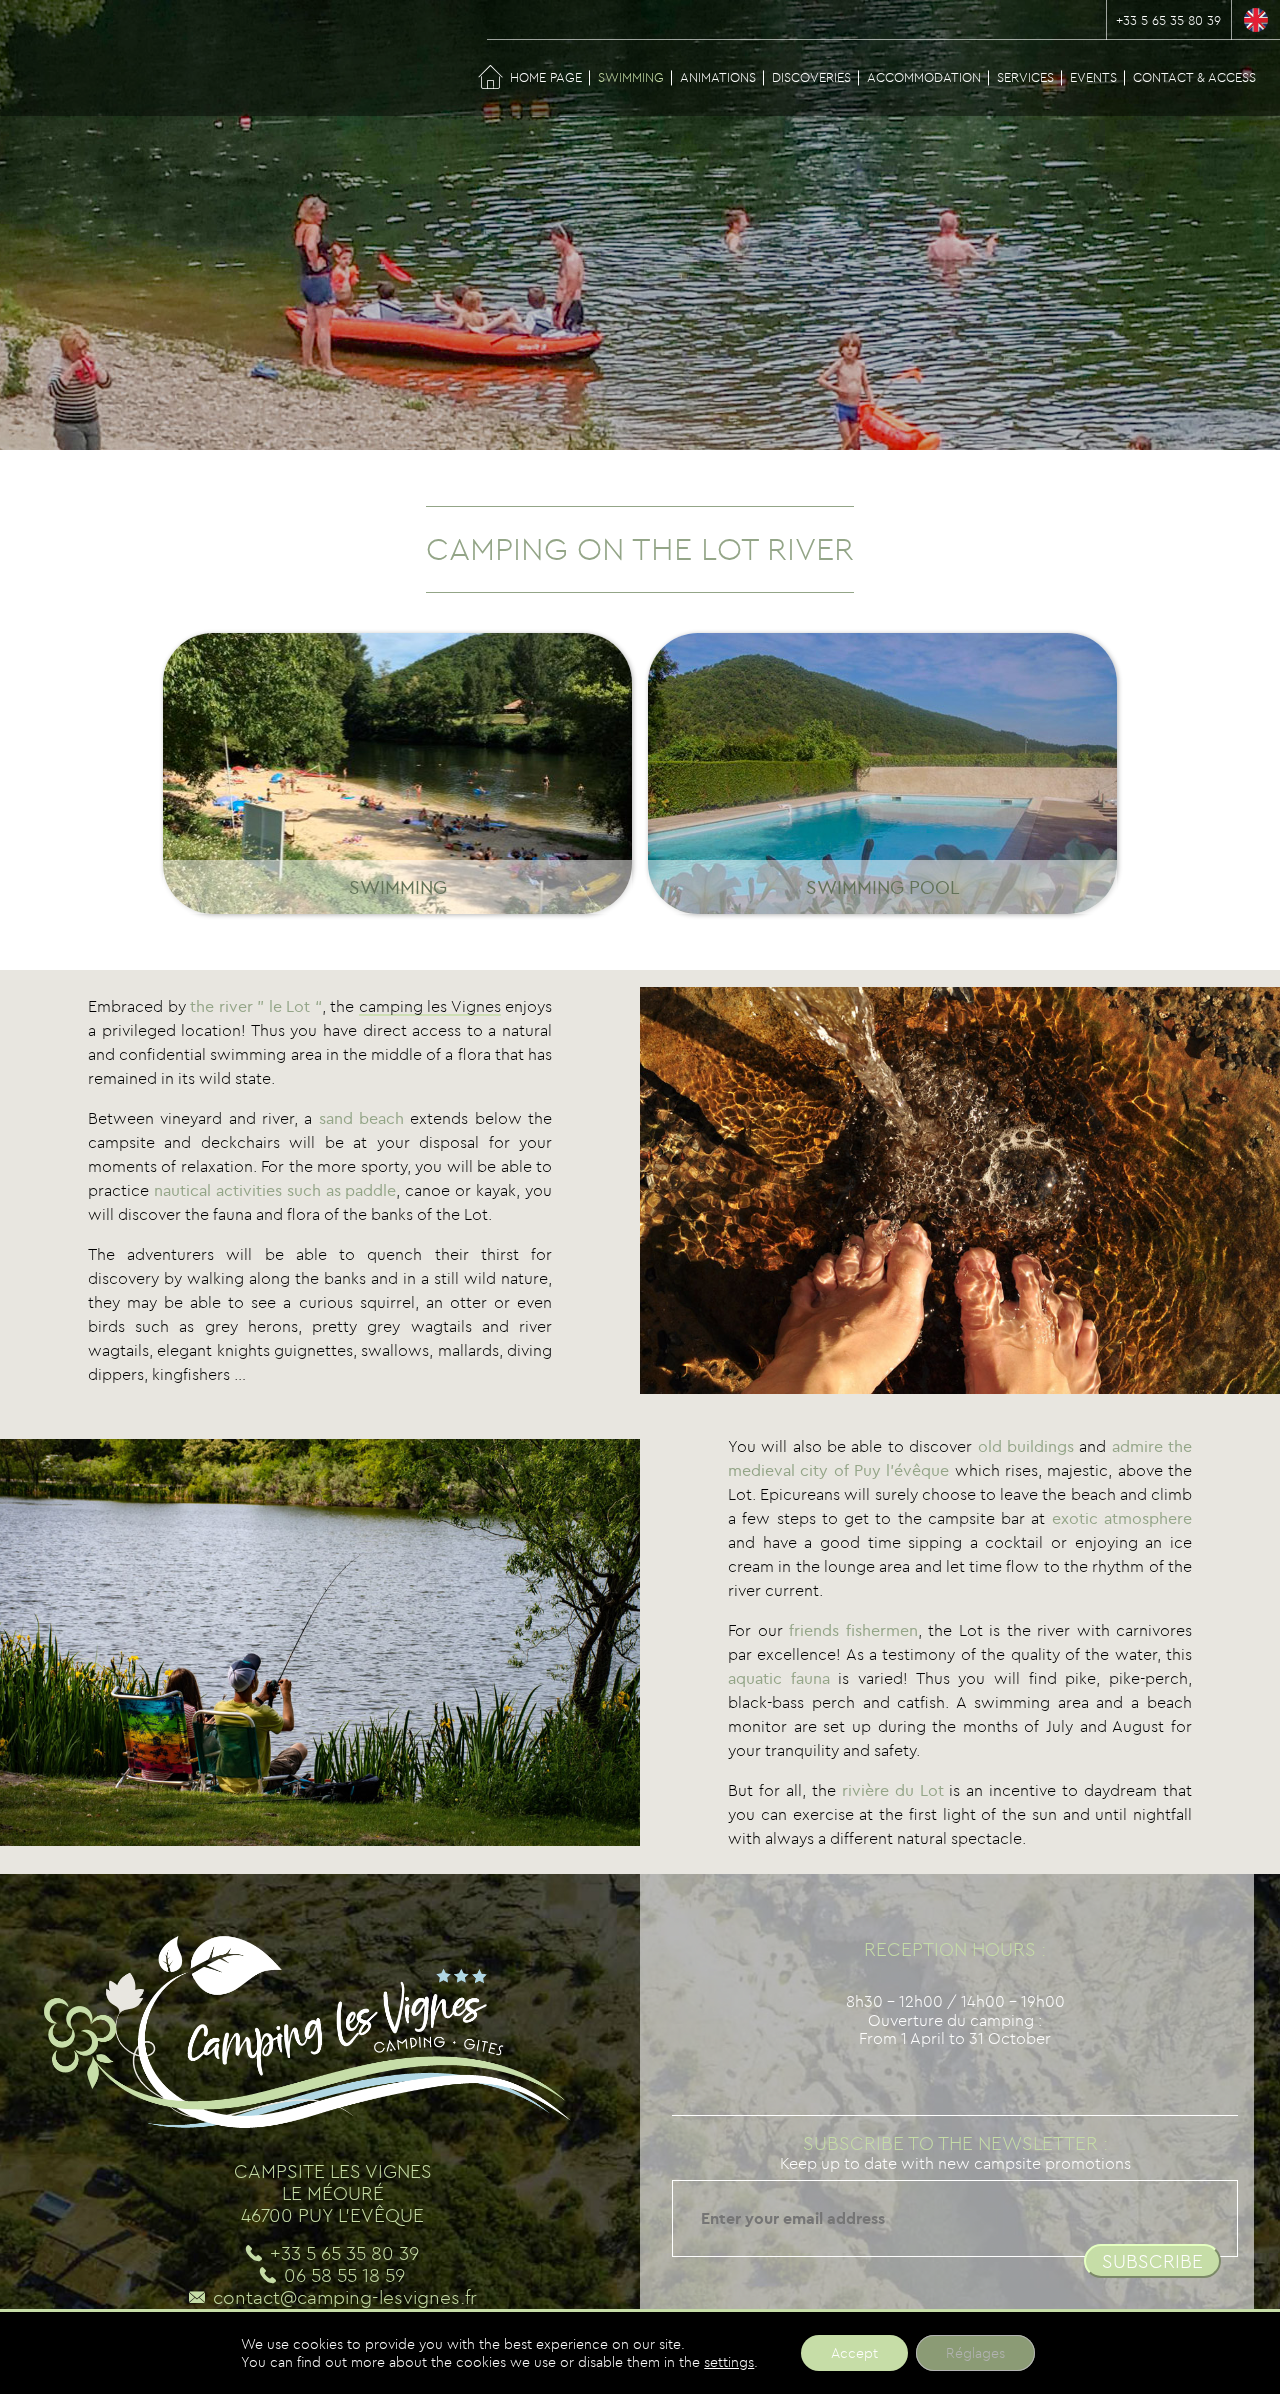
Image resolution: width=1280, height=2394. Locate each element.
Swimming (631, 77)
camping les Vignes (430, 1006)
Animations (718, 77)
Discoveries (811, 77)
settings (729, 2362)
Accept (854, 2353)
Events (1093, 77)
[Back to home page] (40, 60)
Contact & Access (1194, 77)
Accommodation (924, 77)
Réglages (975, 2353)
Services (1025, 77)
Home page (546, 77)
